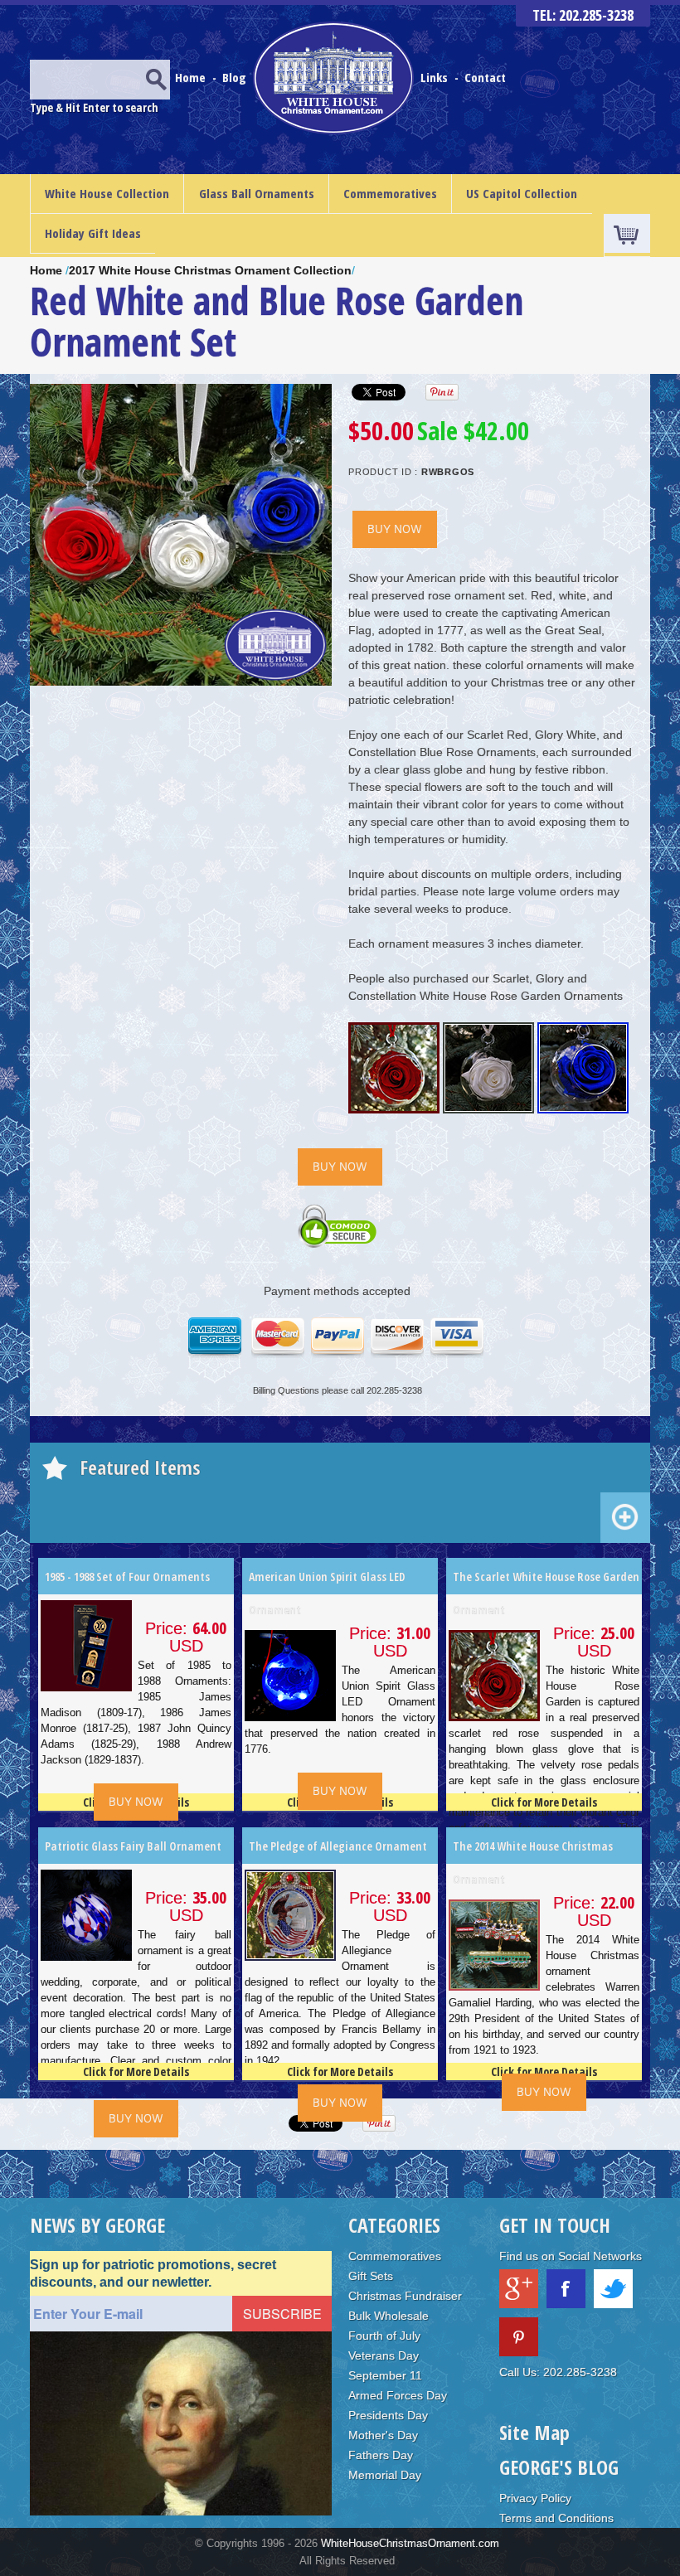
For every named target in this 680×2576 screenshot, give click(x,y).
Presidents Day (388, 2415)
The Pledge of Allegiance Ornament (338, 1846)
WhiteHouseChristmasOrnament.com (410, 2543)
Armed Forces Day (398, 2395)
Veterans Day (384, 2355)
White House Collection (107, 193)
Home (192, 77)
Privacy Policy (535, 2498)
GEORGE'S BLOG (559, 2467)
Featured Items (140, 1467)
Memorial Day (385, 2475)
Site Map (534, 2432)
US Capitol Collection (522, 193)
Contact (485, 77)
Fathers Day (381, 2455)
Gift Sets (371, 2276)
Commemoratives (390, 193)
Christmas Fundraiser (405, 2296)
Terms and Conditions (556, 2518)
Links (434, 77)
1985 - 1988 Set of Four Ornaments (127, 1577)
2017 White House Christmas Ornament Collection (210, 270)
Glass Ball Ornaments (257, 193)
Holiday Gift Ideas (93, 233)
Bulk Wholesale (389, 2316)
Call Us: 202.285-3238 (558, 2372)
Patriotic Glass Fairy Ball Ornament (133, 1846)
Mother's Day (383, 2435)
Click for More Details (544, 1802)
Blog (236, 77)
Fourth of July (384, 2336)
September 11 (385, 2375)
